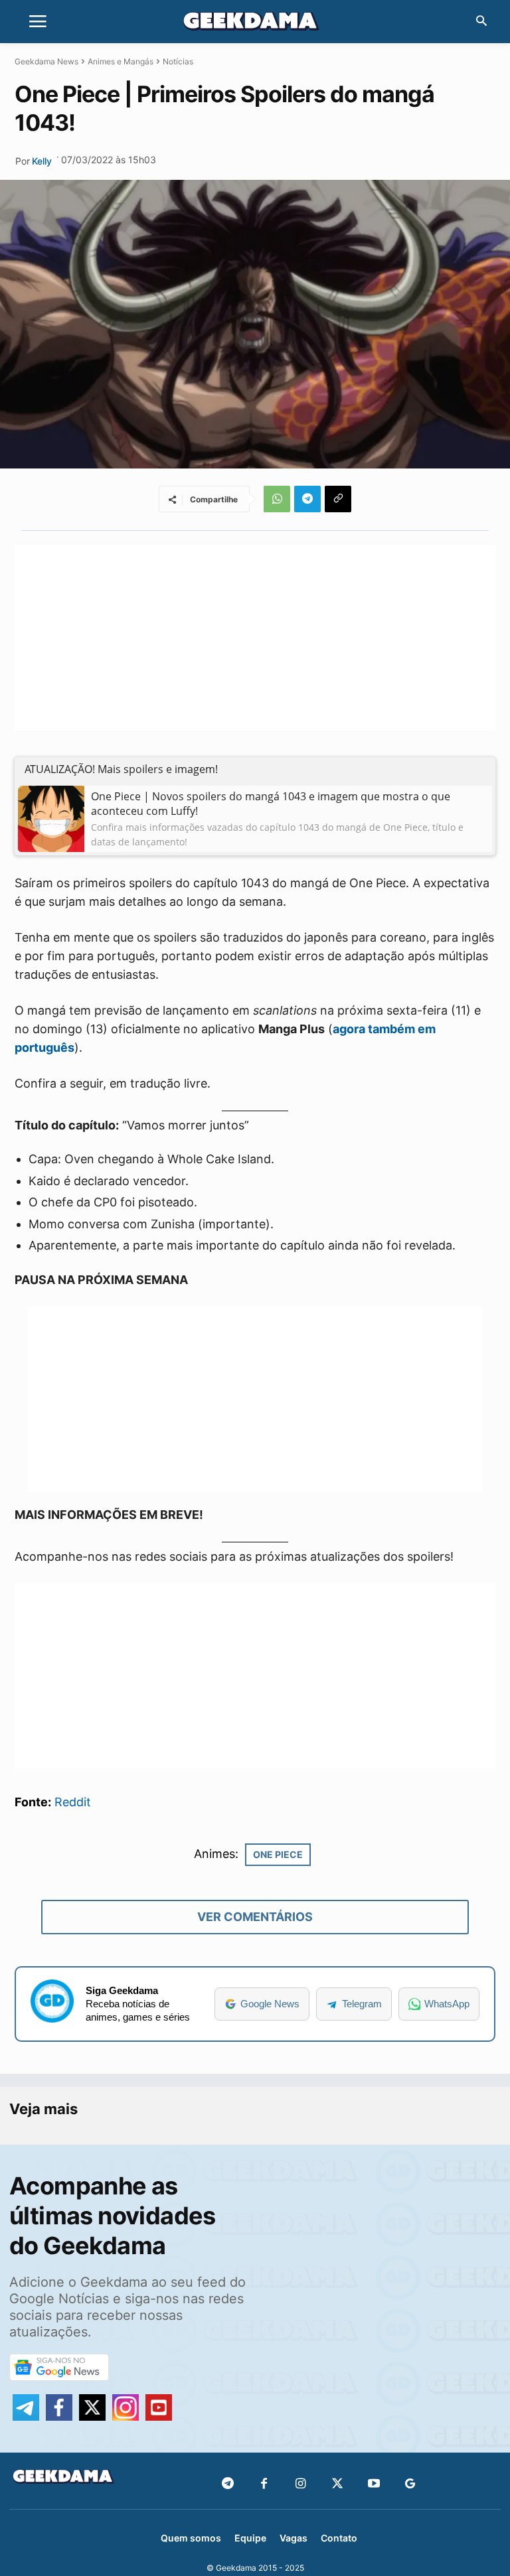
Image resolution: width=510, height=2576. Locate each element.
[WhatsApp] (277, 499)
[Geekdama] (255, 23)
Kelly (42, 161)
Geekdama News (46, 61)
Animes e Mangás (121, 61)
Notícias (178, 61)
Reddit (73, 1802)
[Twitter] (337, 2484)
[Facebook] (264, 2484)
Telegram (362, 2004)
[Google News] (410, 2484)
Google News (270, 2004)
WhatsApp (447, 2004)
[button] (481, 22)
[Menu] (38, 22)
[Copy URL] (338, 499)
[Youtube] (374, 2484)
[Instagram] (300, 2484)
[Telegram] (307, 499)
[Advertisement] (255, 638)
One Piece (278, 1854)
